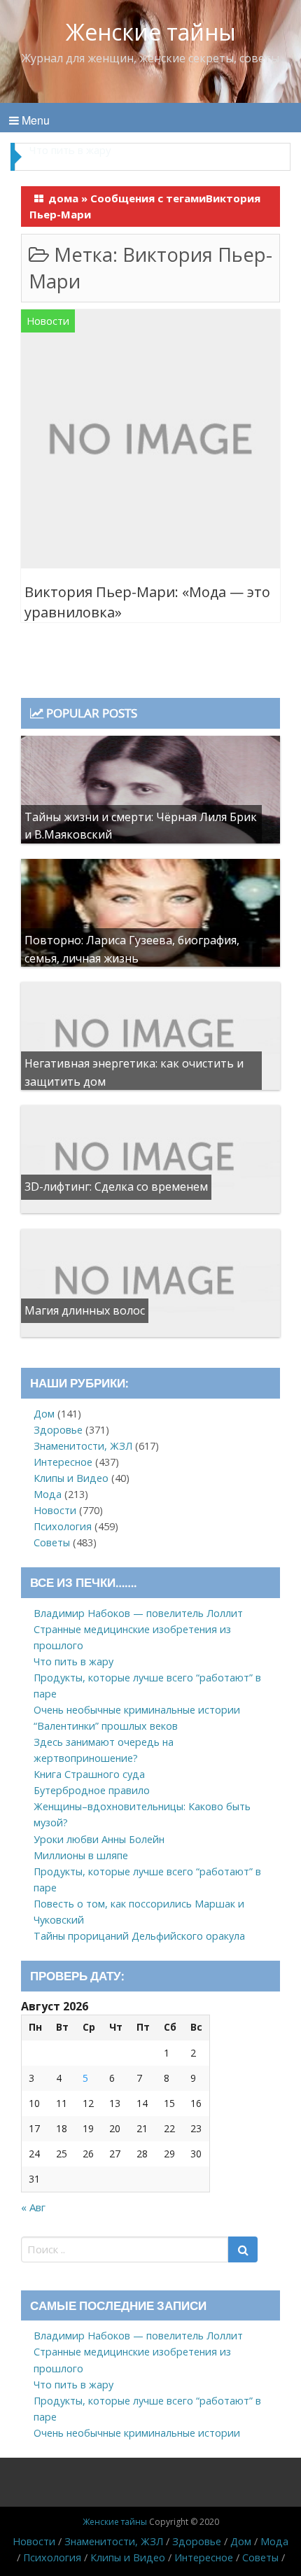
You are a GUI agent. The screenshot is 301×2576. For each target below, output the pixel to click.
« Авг (33, 2207)
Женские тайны (151, 32)
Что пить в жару (73, 1661)
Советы (52, 1542)
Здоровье (58, 1430)
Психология (63, 1526)
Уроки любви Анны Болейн (99, 1839)
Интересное (63, 1462)
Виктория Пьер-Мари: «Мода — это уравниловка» (147, 602)
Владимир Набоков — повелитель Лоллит (138, 1613)
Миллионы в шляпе (81, 1855)
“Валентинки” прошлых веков (106, 1726)
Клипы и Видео (71, 1478)
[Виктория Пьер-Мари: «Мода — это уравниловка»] (150, 441)
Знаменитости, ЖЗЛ (83, 1446)
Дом (44, 1414)
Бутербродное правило (92, 1790)
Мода (48, 1494)
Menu (34, 120)
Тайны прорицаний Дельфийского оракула (139, 1936)
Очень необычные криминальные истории (137, 1710)
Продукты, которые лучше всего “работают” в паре (146, 156)
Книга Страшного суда (89, 1774)
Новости (48, 321)
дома (63, 198)
